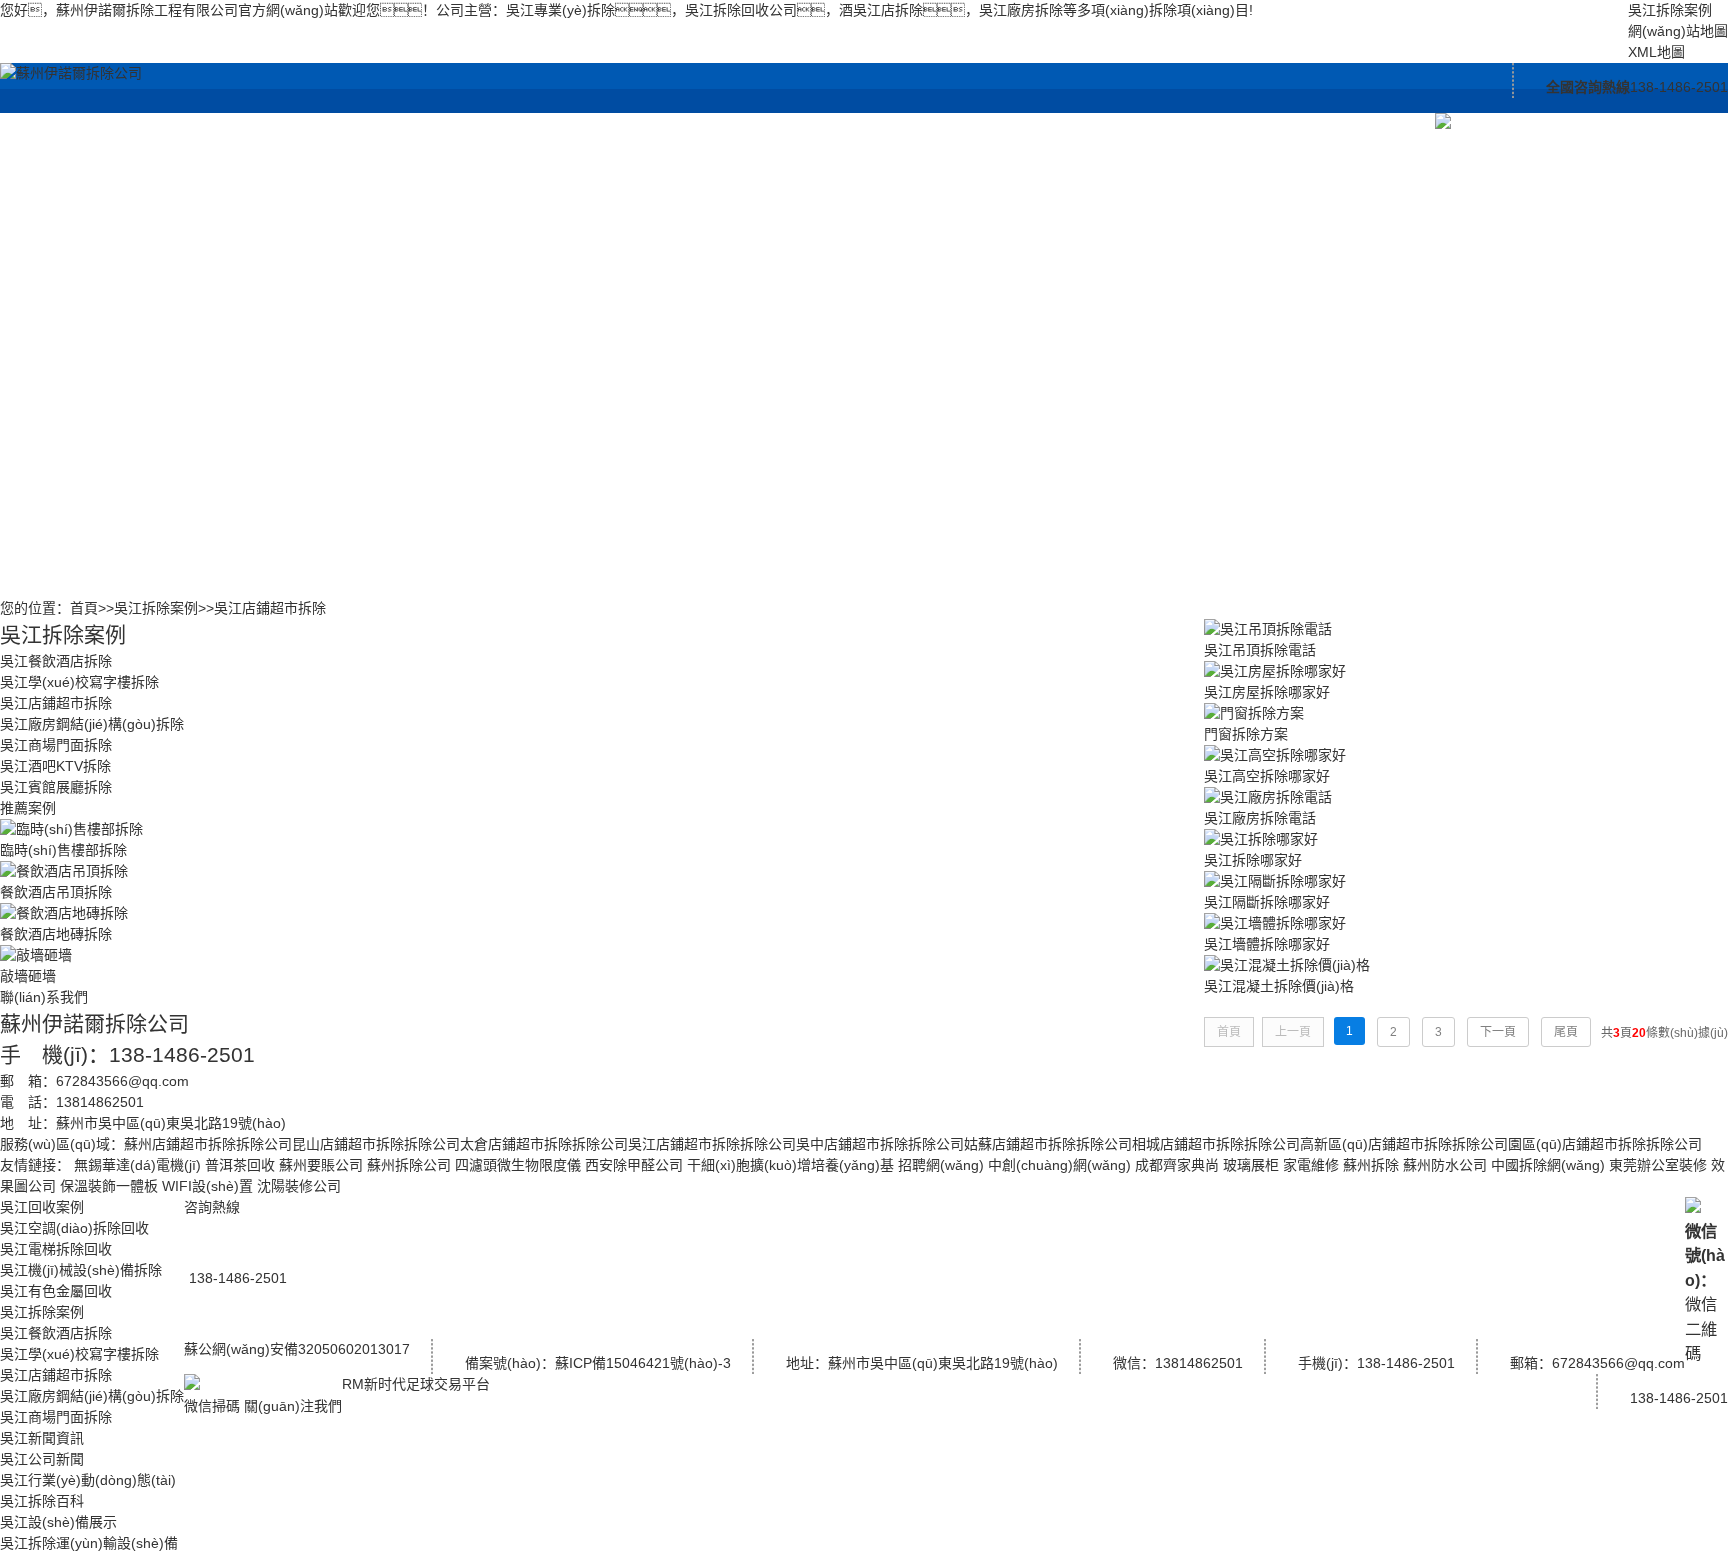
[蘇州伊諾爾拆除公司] (71, 73)
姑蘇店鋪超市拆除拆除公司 (1048, 1144)
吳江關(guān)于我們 (1069, 122)
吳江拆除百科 (776, 322)
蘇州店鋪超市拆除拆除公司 (208, 1144)
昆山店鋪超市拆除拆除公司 (376, 1144)
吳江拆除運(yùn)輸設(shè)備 (923, 197)
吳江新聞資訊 (776, 122)
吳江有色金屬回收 (484, 422)
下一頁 (1498, 1032)
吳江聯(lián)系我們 (1362, 122)
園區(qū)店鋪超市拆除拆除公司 (1605, 1144)
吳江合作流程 (1216, 172)
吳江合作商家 (1069, 322)
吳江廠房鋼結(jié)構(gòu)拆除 (629, 397)
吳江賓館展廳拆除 (630, 572)
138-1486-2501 (1679, 1398)
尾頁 (1566, 1032)
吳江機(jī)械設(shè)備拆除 (484, 347)
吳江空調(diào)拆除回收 (483, 197)
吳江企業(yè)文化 (1069, 172)
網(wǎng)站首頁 (337, 122)
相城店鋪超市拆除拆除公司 (1216, 1144)
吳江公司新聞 (776, 172)
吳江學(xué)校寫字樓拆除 (630, 247)
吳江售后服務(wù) (1215, 222)
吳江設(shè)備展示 (923, 122)
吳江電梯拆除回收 (484, 272)
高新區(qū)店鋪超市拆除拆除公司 (1404, 1144)
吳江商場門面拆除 (630, 472)
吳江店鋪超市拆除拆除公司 (712, 1144)
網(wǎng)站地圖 (1678, 31)
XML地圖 (1656, 52)
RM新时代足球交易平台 (416, 1384)
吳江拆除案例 (1670, 10)
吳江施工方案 (1069, 372)
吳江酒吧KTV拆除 (630, 522)
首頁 (84, 608)
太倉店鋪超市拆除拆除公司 (544, 1144)
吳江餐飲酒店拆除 (630, 172)
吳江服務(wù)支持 (1215, 122)
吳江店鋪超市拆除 (630, 322)
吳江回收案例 (484, 122)
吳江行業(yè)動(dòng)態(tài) (776, 247)
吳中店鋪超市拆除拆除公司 (880, 1144)
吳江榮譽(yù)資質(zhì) (1069, 247)
